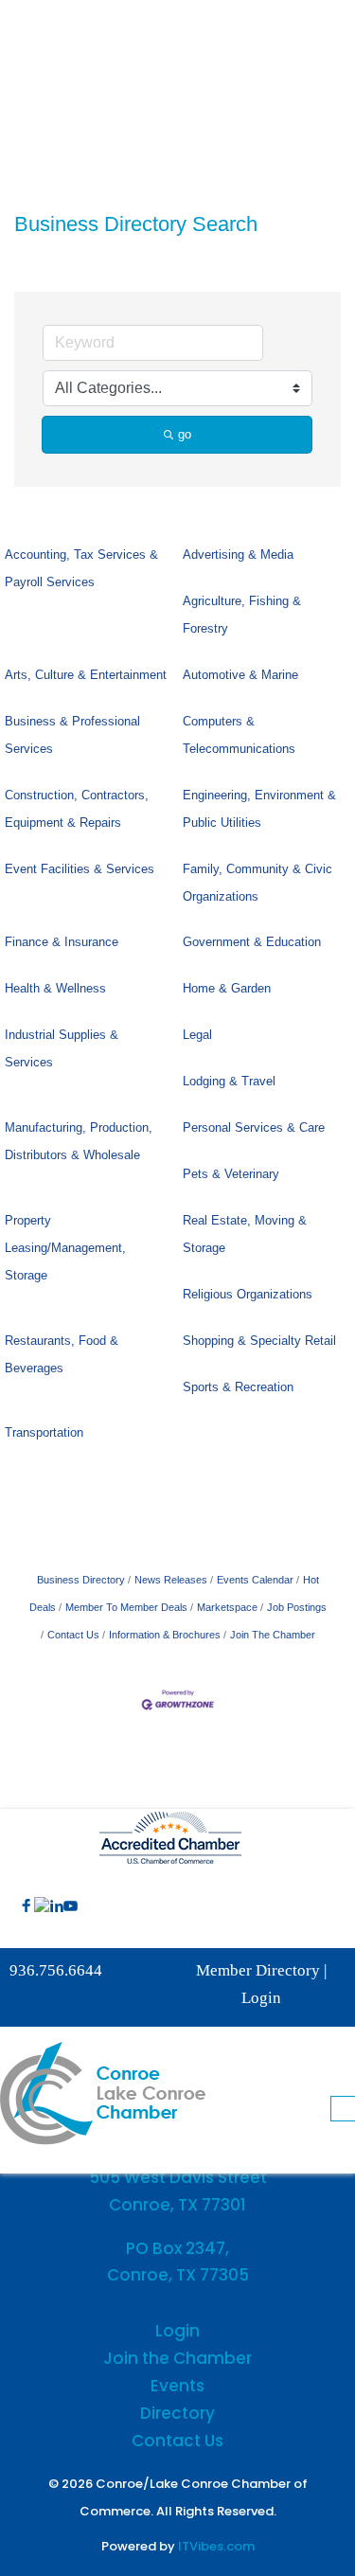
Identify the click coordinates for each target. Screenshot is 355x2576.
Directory (177, 2413)
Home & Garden (227, 988)
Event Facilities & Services (80, 869)
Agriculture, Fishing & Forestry (242, 615)
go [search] (185, 434)
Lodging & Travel (229, 1081)
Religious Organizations (248, 1294)
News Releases (171, 1580)
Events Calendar (255, 1580)
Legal (197, 1035)
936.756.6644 (56, 1970)
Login (261, 1998)
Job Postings (297, 1607)
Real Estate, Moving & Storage (245, 1234)
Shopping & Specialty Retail (259, 1341)
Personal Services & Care (254, 1127)
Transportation (44, 1432)
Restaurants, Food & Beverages (62, 1354)
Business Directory (81, 1580)
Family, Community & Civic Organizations (257, 883)
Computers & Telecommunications (239, 735)
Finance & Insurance (62, 942)
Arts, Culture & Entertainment (86, 675)
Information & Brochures (165, 1635)
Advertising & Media (238, 555)
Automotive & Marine (240, 675)
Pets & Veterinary (231, 1174)
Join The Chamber (273, 1635)
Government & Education (252, 942)
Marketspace (227, 1607)
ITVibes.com (216, 2546)
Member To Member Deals (126, 1607)
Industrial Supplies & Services (62, 1048)
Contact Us (73, 1635)
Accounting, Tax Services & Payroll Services (81, 568)
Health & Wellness (55, 988)
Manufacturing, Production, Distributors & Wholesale (79, 1141)
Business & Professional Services (72, 735)
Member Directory (258, 1970)
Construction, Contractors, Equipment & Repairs (77, 809)
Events (177, 2386)
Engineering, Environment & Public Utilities (259, 809)
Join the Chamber (177, 2358)
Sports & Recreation (238, 1387)
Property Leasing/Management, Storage (65, 1248)
